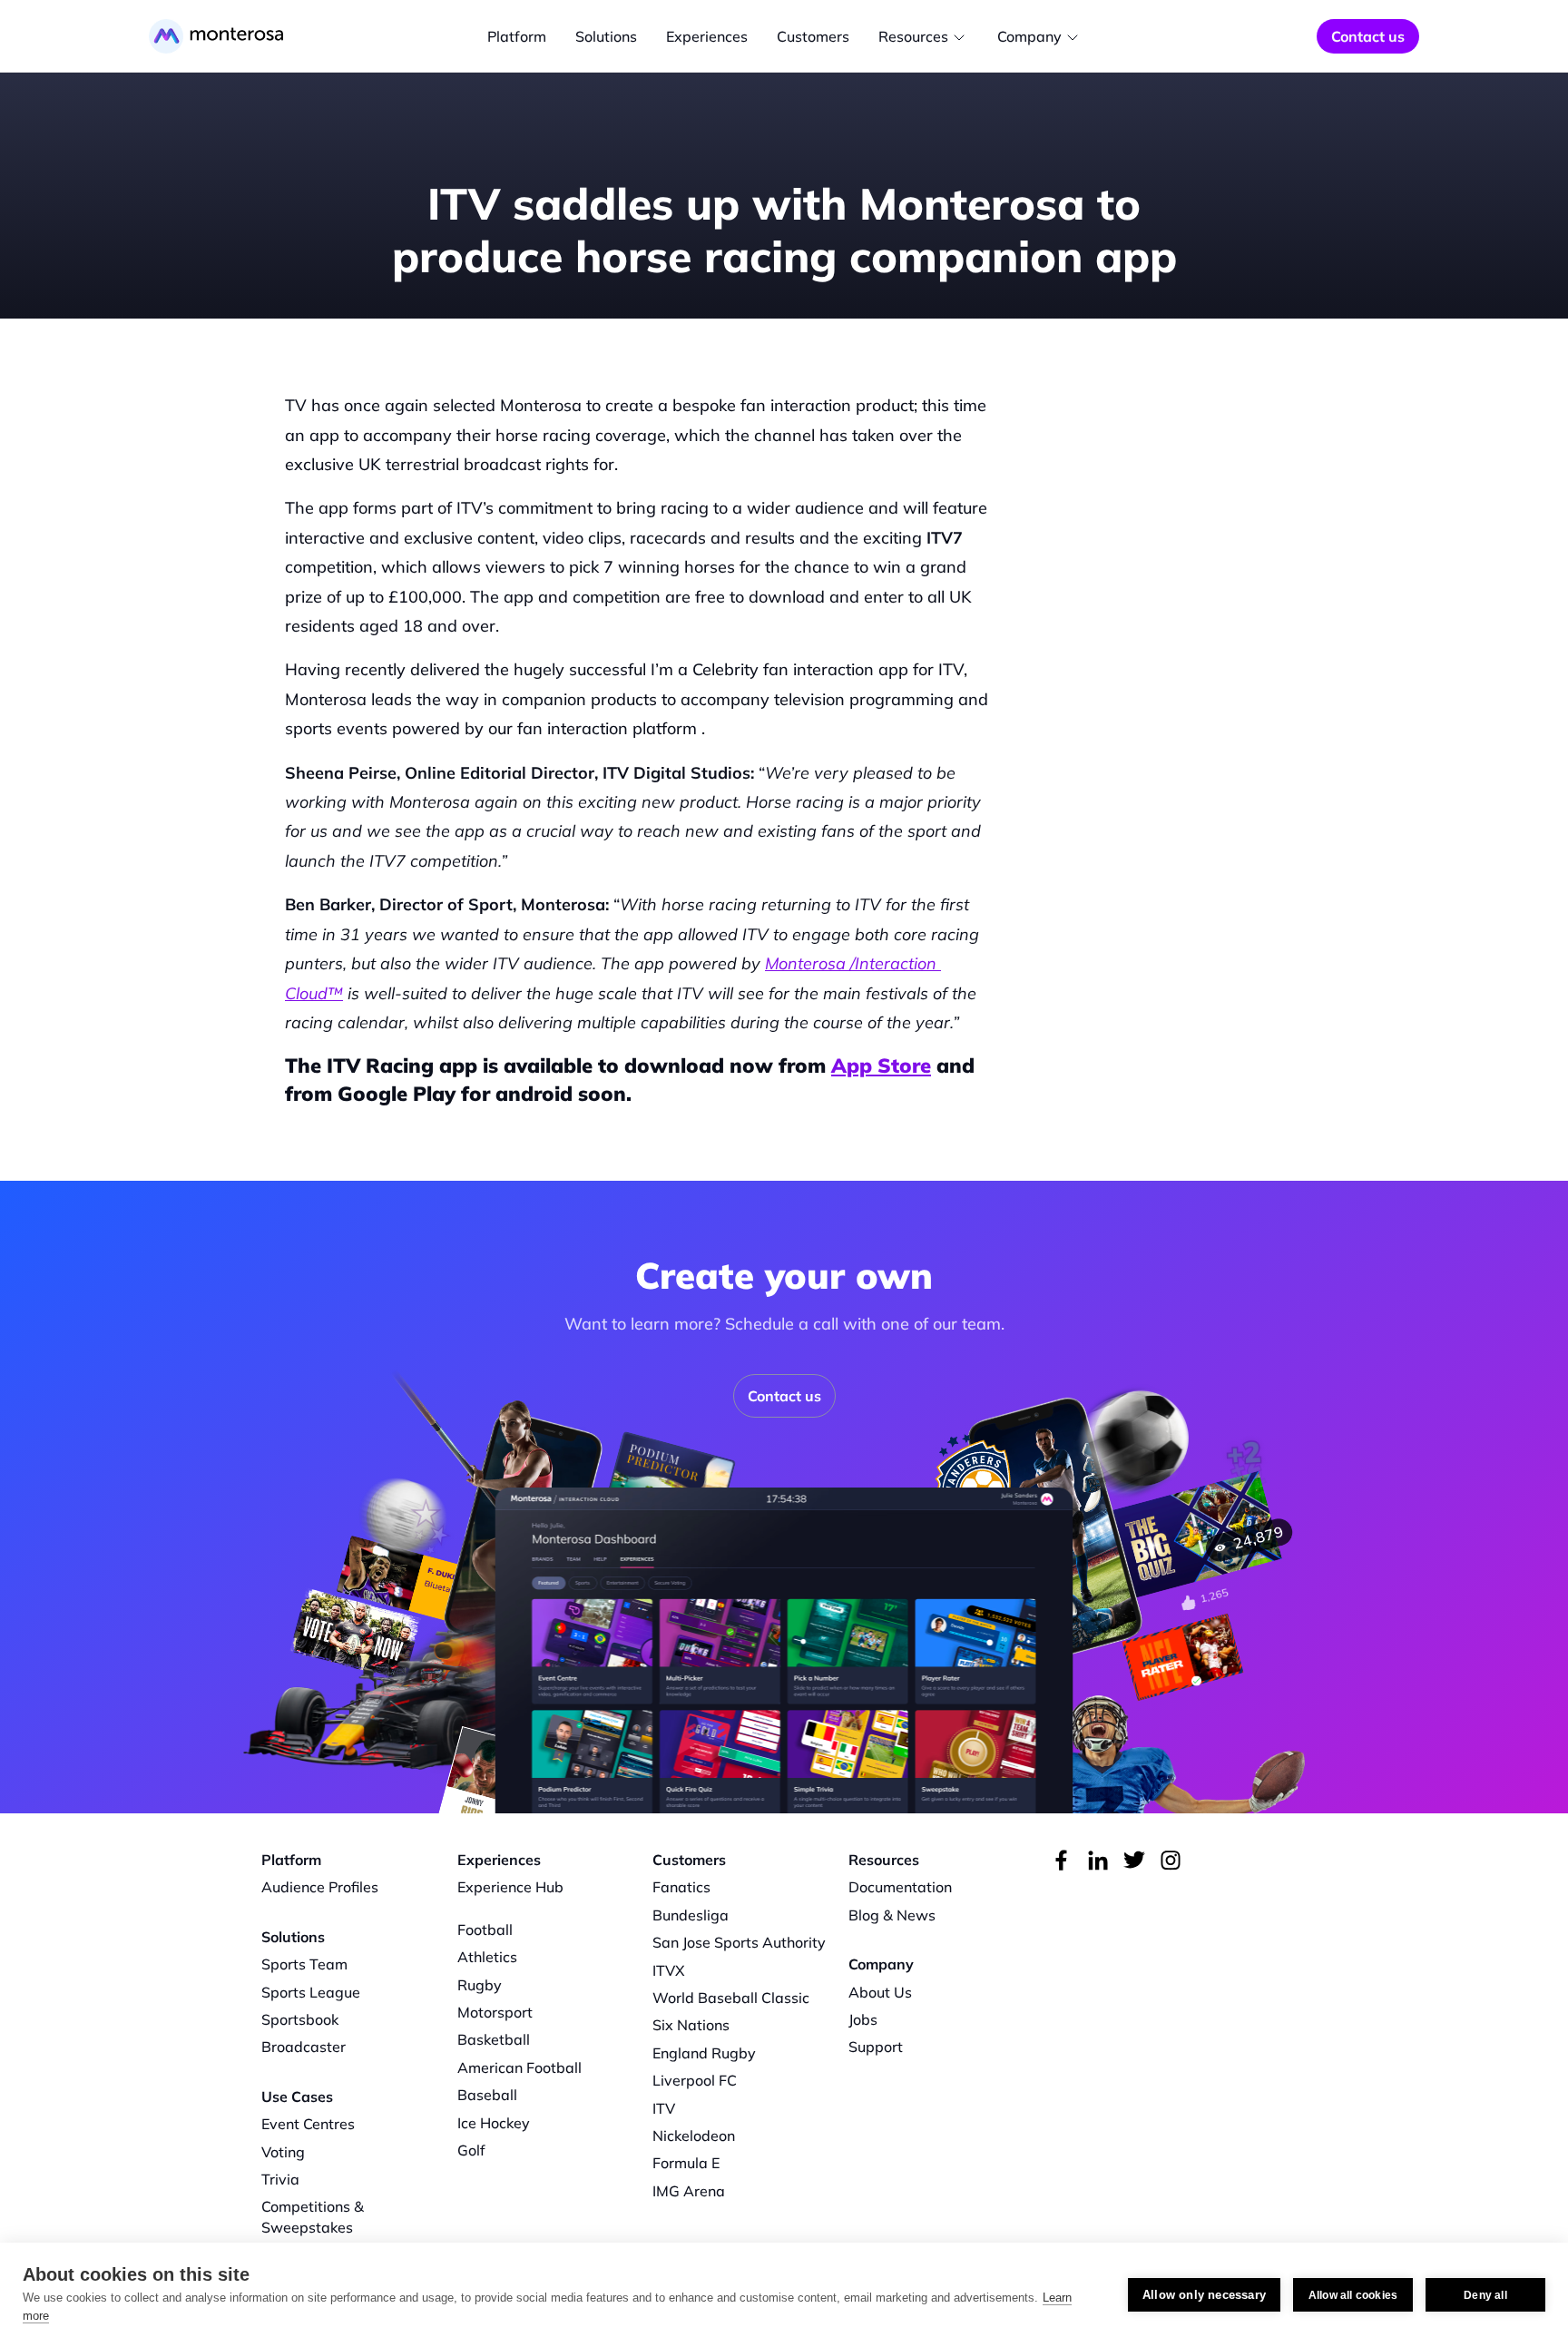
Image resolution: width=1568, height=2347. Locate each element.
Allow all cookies (1353, 2295)
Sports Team (304, 1964)
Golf (471, 2150)
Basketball (494, 2039)
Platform (517, 36)
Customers (813, 36)
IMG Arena (689, 2191)
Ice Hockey (494, 2123)
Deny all (1485, 2295)
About (869, 1992)
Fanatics (681, 1887)
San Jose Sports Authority (739, 1942)
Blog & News (892, 1915)
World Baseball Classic (731, 1998)
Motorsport (495, 2012)
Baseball (487, 2095)
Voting (283, 2152)
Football (485, 1930)
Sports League (311, 1992)
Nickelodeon (694, 2136)
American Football (519, 2067)
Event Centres (308, 2124)
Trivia (280, 2179)
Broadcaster (304, 2047)
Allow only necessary (1204, 2295)
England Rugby (704, 2053)
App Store (881, 1065)
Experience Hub (510, 1887)
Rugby (480, 1985)
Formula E (686, 2163)
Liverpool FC (695, 2080)
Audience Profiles (320, 1887)
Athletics (487, 1957)
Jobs (863, 2019)
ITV (664, 2108)
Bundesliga (691, 1915)
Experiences (707, 36)
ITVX (669, 1970)
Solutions (606, 36)
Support (876, 2047)
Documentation (900, 1887)
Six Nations (691, 2025)
